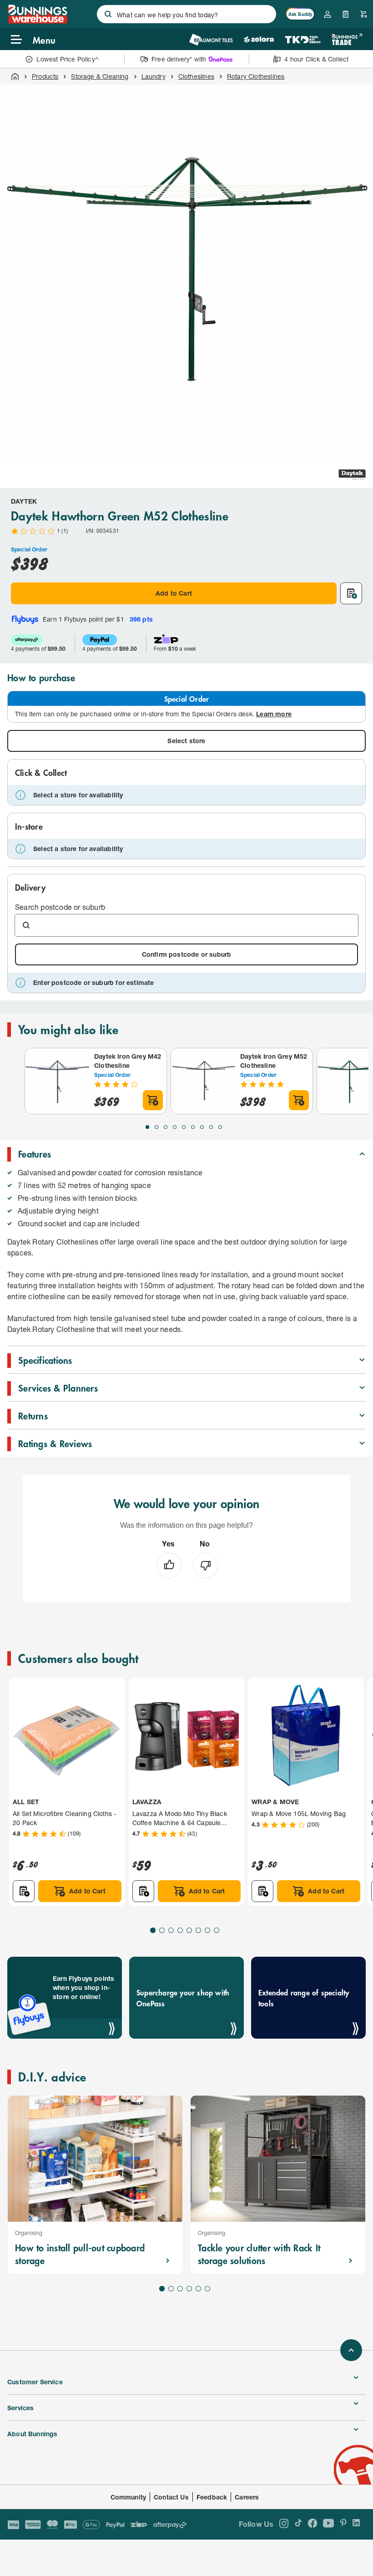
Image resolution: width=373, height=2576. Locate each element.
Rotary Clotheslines (256, 76)
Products (45, 76)
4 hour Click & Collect (316, 59)
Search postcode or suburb (60, 907)
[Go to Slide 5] (184, 1127)
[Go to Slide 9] (220, 1127)
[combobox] (186, 14)
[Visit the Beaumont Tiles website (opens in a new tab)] (211, 39)
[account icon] (328, 14)
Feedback (212, 2497)
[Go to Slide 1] (147, 1127)
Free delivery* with (179, 59)
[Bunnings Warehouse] (37, 21)
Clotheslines (196, 76)
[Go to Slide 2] (156, 1127)
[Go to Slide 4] (175, 1127)
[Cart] (364, 14)
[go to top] (351, 2350)
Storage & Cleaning (100, 76)
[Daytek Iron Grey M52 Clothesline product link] (204, 1081)
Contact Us (171, 2497)
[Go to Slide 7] (202, 1127)
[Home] (15, 77)
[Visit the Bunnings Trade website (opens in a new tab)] (347, 39)
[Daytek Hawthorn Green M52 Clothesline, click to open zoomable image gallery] (186, 271)
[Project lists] (346, 14)
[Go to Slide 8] (211, 1127)
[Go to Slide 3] (166, 1127)
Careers (247, 2497)
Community (129, 2497)
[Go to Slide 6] (193, 1127)
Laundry (154, 76)
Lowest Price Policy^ (68, 59)
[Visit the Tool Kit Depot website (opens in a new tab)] (303, 39)
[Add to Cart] (153, 1100)
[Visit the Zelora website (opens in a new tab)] (259, 39)
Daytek (24, 501)
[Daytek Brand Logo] (352, 474)
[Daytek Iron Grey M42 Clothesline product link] (58, 1081)
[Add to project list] (351, 593)
